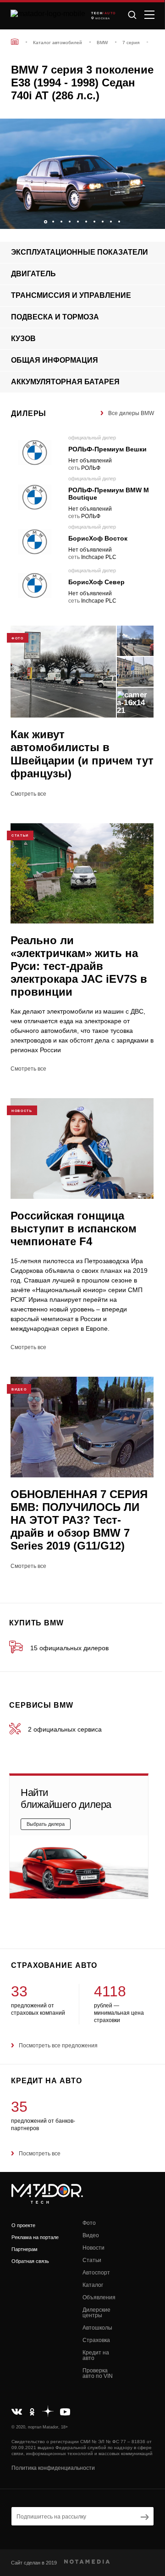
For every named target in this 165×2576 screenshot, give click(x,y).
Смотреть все (28, 794)
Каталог (93, 2285)
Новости (93, 2248)
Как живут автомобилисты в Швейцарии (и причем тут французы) (82, 754)
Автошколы (97, 2328)
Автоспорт (96, 2273)
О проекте (23, 2225)
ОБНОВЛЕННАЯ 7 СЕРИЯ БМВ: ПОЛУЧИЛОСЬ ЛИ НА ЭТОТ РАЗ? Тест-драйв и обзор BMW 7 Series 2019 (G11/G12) (79, 1520)
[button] (154, 219)
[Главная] (15, 42)
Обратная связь (30, 2261)
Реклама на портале (35, 2237)
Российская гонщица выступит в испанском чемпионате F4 (74, 1228)
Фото (89, 2223)
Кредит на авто (96, 2355)
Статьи (92, 2260)
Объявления (99, 2297)
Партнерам (25, 2249)
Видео (91, 2235)
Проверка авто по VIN (98, 2373)
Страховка (96, 2340)
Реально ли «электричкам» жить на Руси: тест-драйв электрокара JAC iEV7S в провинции (79, 966)
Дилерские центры (96, 2313)
